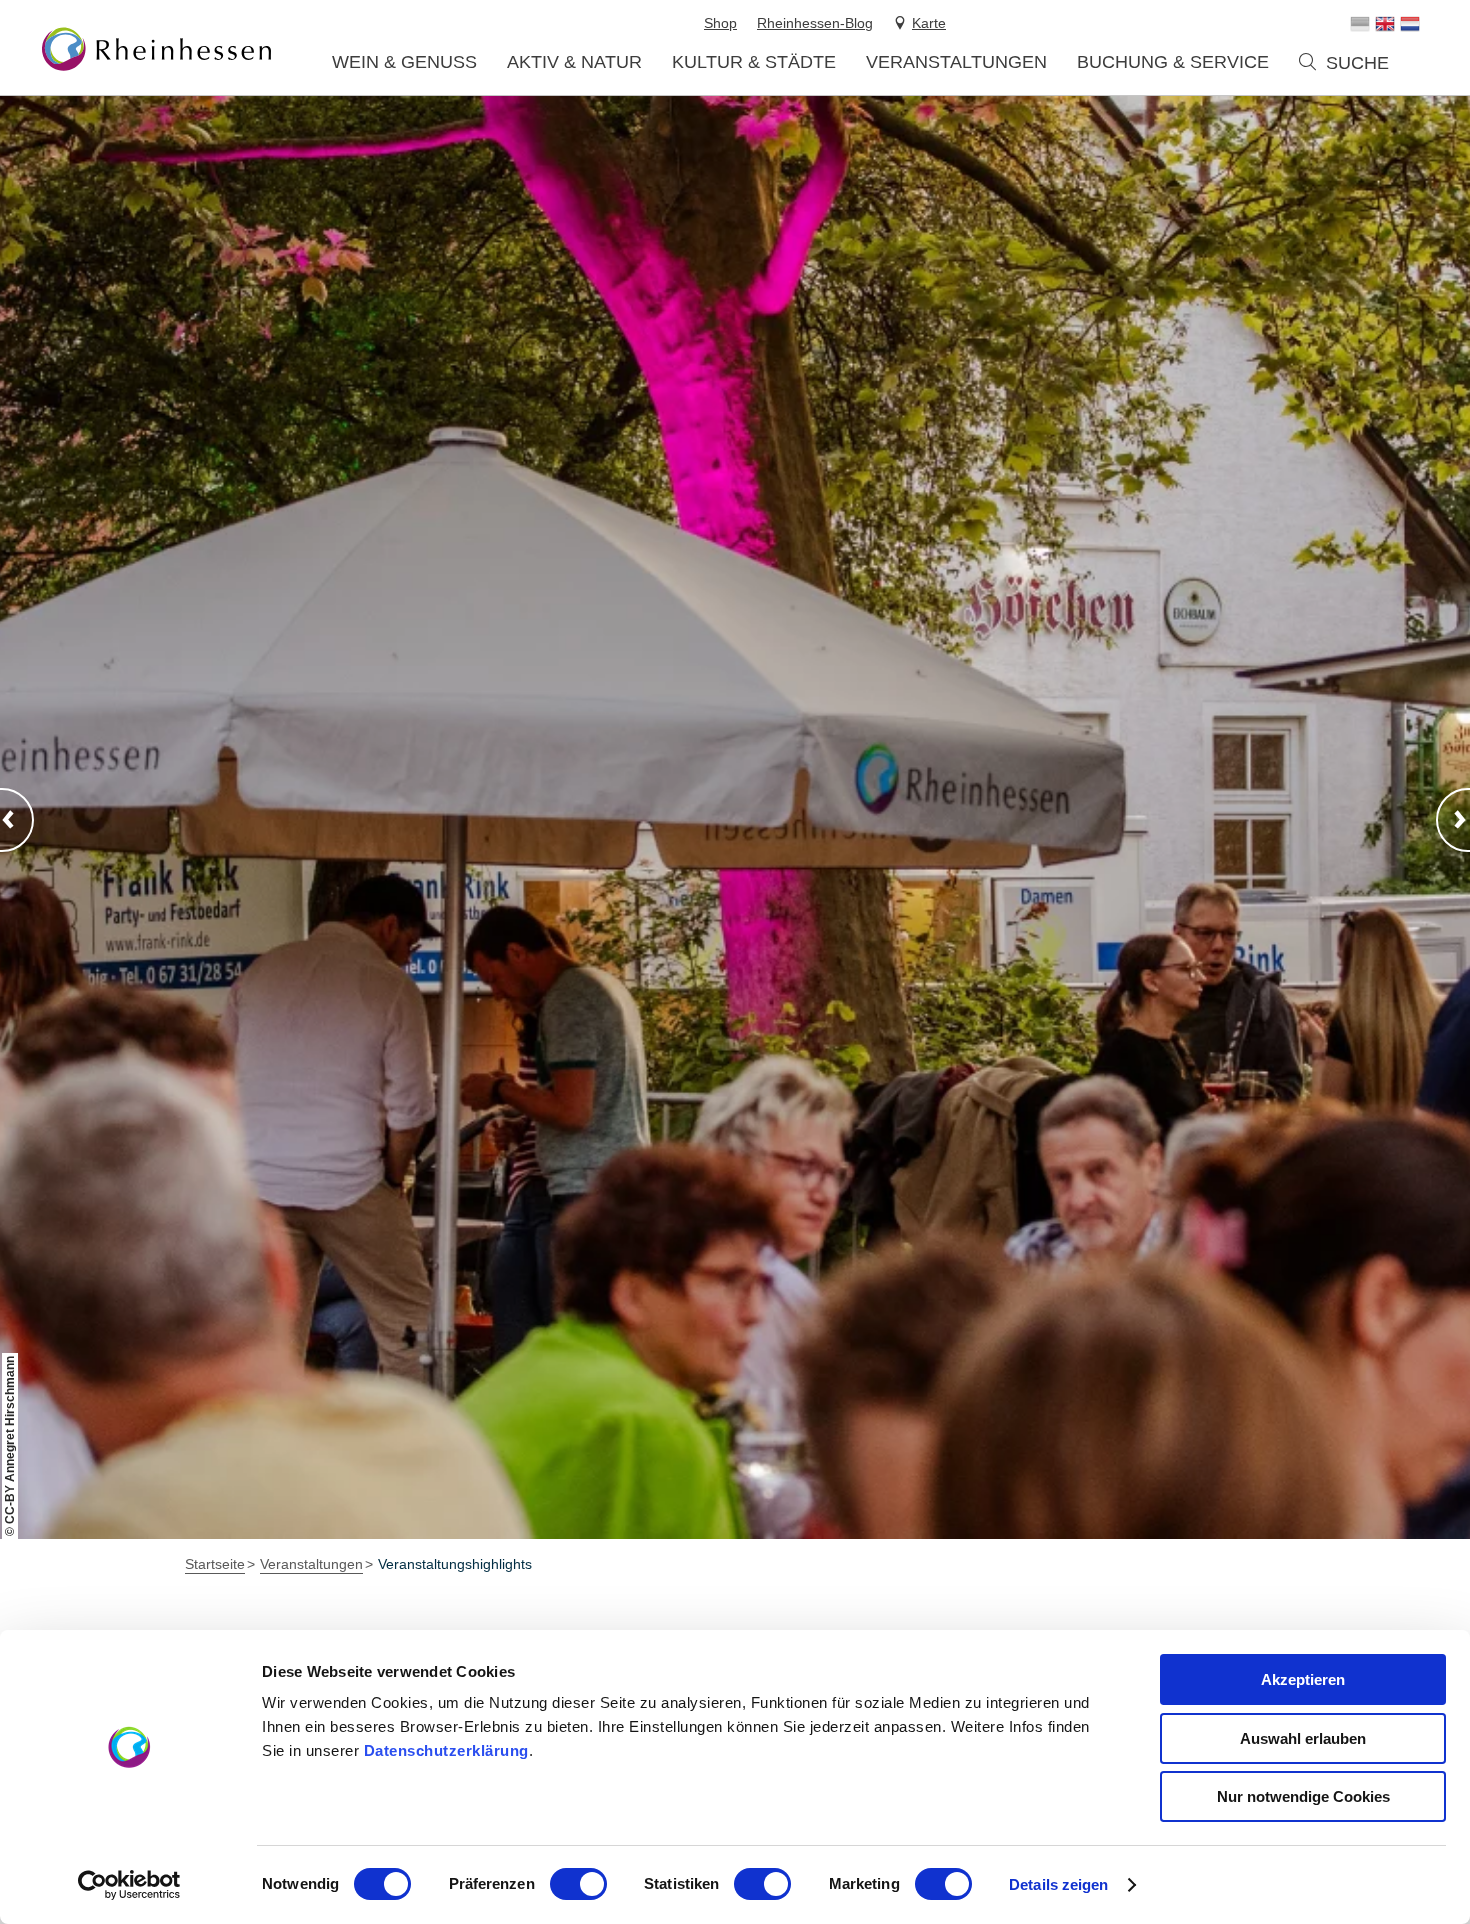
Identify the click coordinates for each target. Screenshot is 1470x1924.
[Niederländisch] (1410, 24)
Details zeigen (1058, 1884)
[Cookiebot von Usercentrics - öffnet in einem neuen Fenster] (129, 1885)
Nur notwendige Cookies (1303, 1796)
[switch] (578, 1884)
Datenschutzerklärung (446, 1750)
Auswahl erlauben (1303, 1738)
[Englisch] (1385, 24)
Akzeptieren (1303, 1679)
